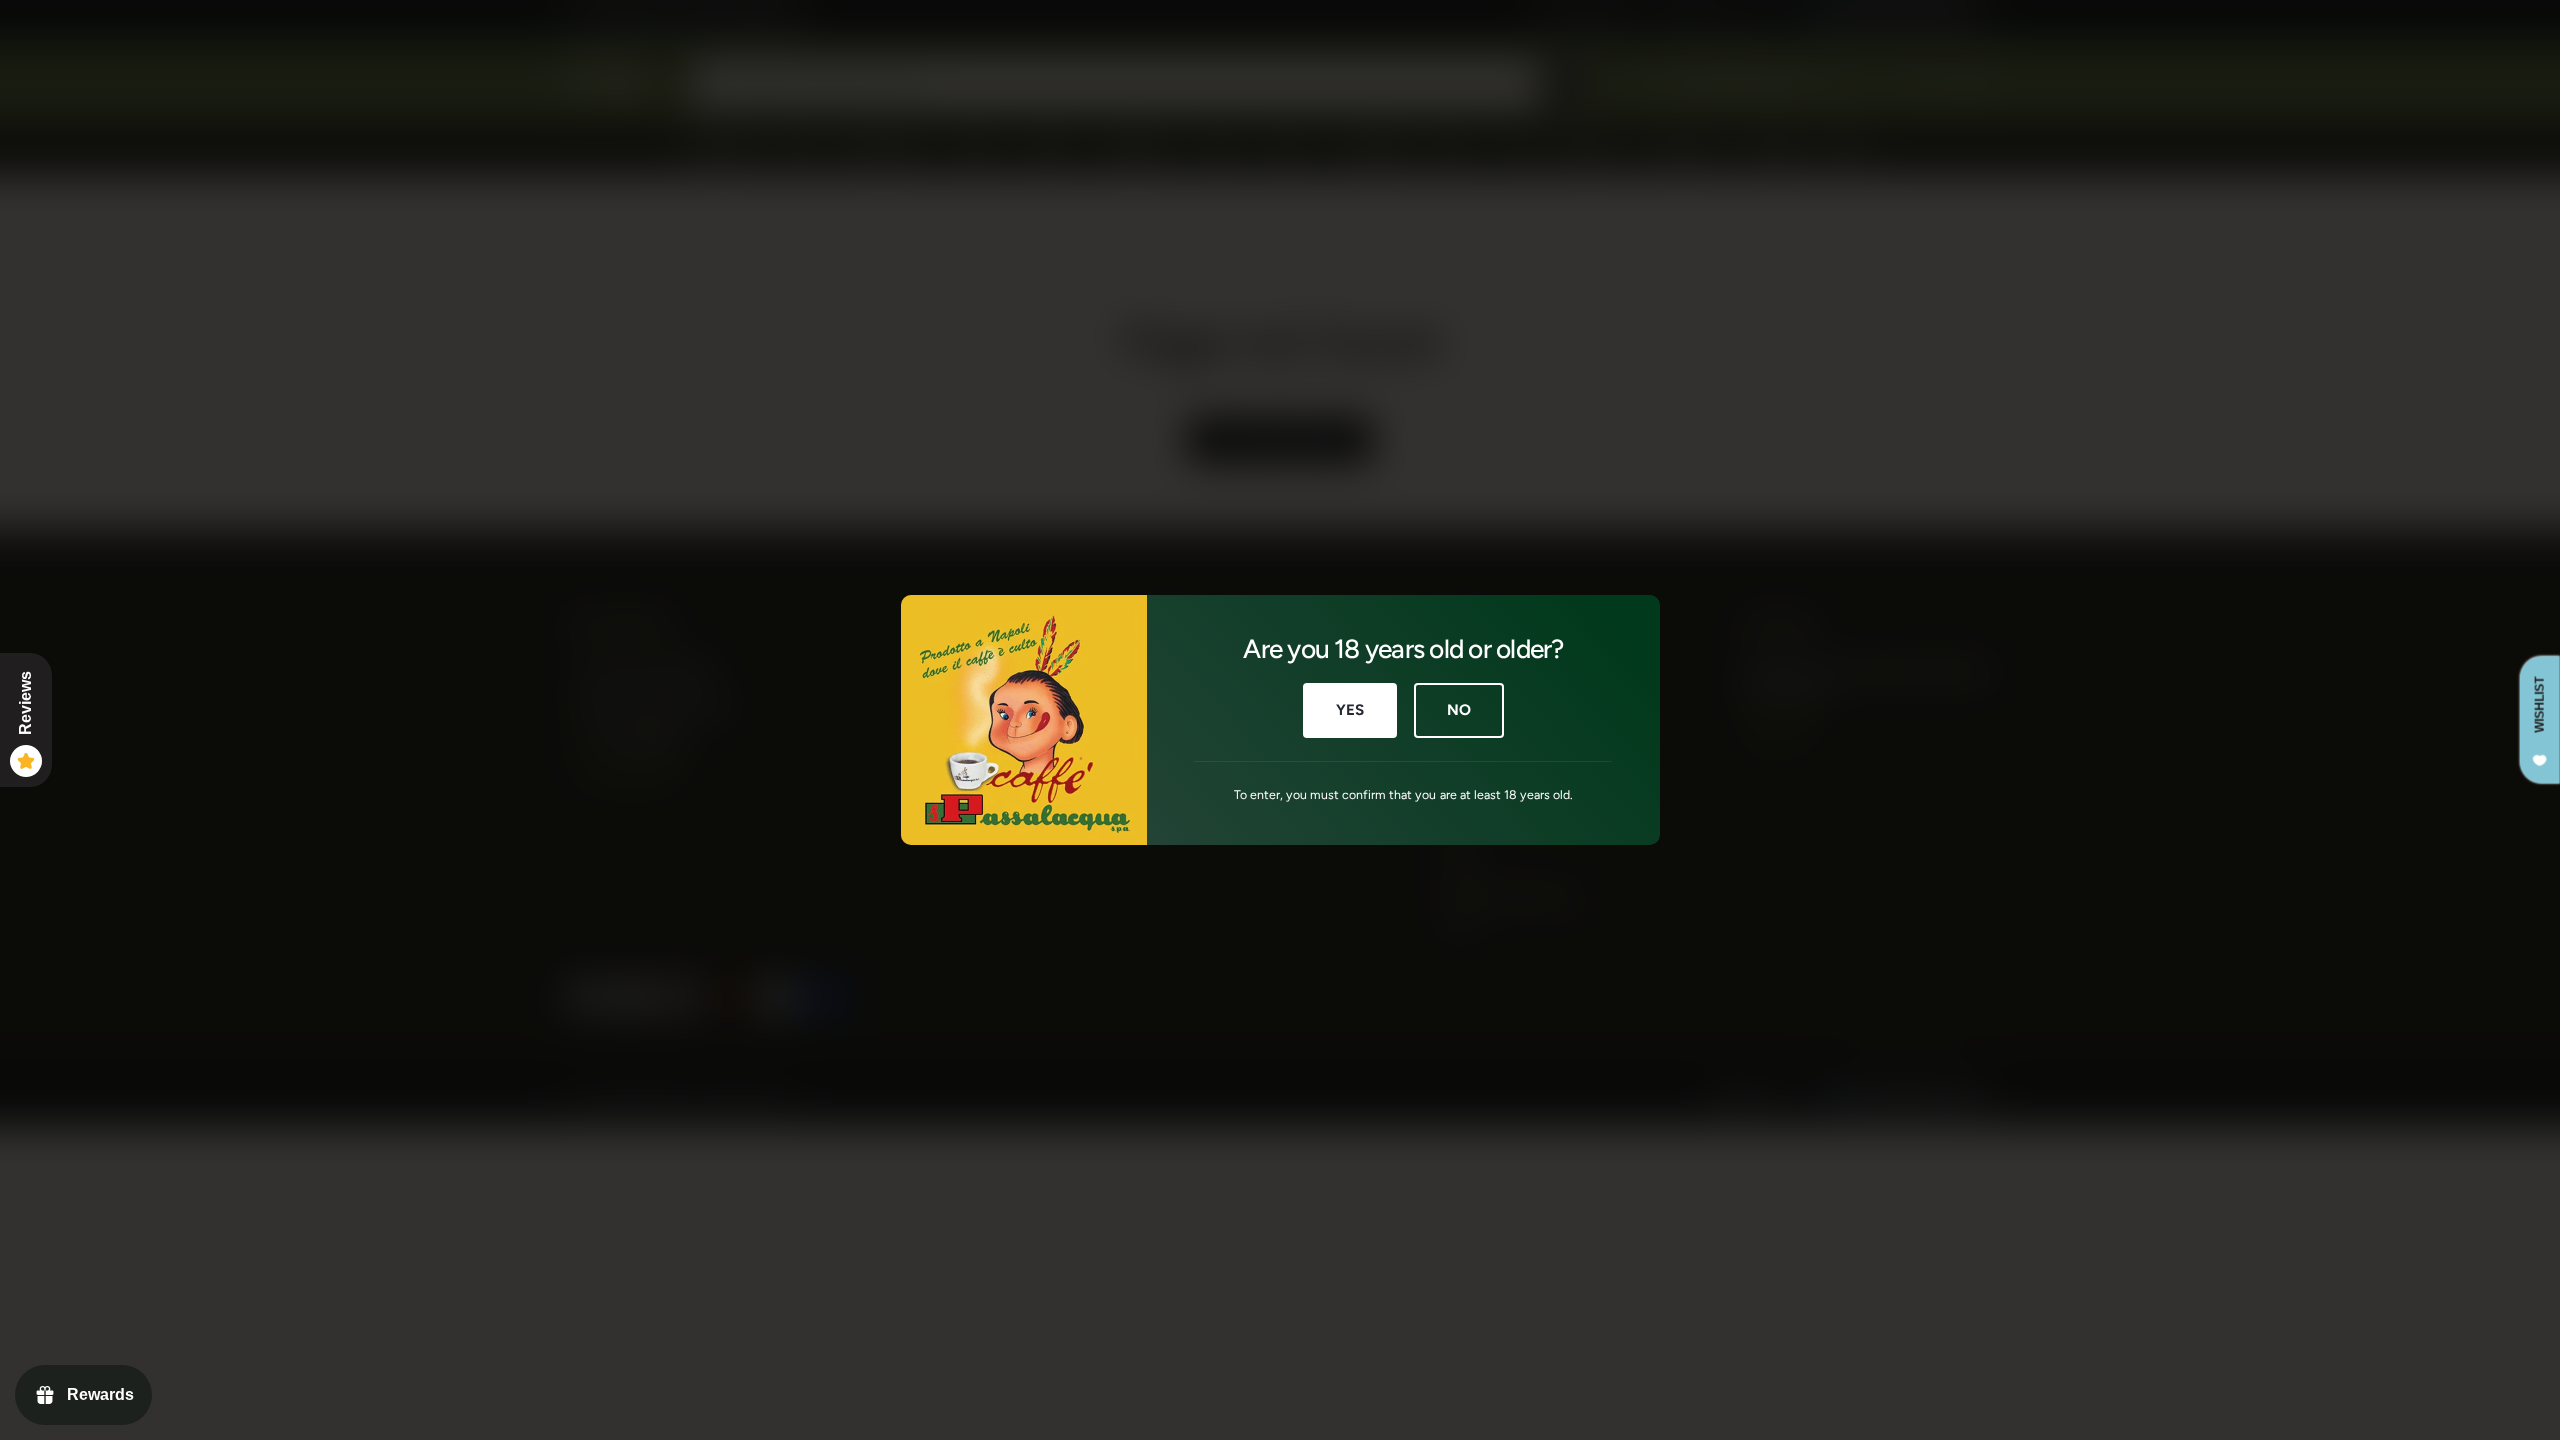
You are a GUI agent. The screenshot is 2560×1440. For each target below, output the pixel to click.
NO (1459, 710)
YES (1349, 710)
